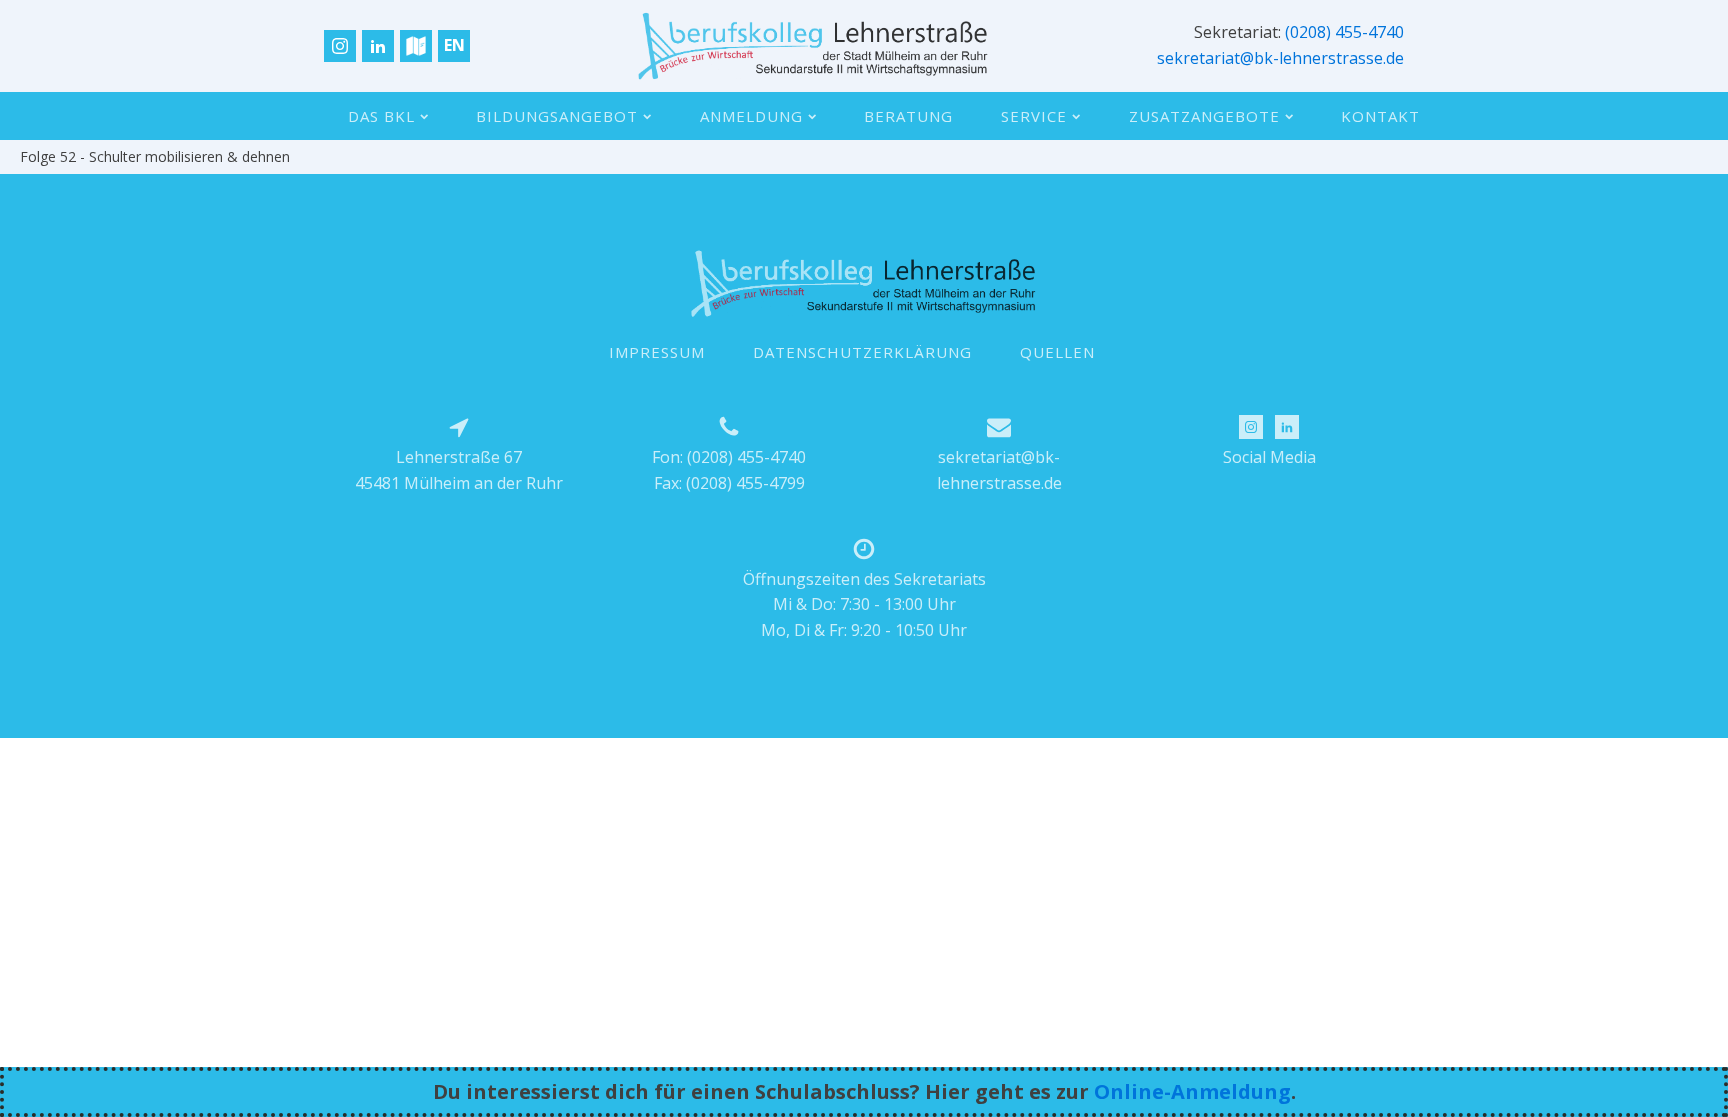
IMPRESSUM (657, 352)
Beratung (908, 116)
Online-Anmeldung (1192, 1091)
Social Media (1269, 457)
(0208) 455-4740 (1344, 32)
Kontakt (1380, 116)
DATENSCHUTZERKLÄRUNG (862, 352)
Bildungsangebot (557, 116)
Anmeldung (751, 116)
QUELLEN (1057, 352)
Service (1034, 116)
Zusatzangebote (1204, 116)
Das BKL (381, 116)
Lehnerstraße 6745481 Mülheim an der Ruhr (459, 470)
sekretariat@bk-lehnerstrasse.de (1280, 58)
